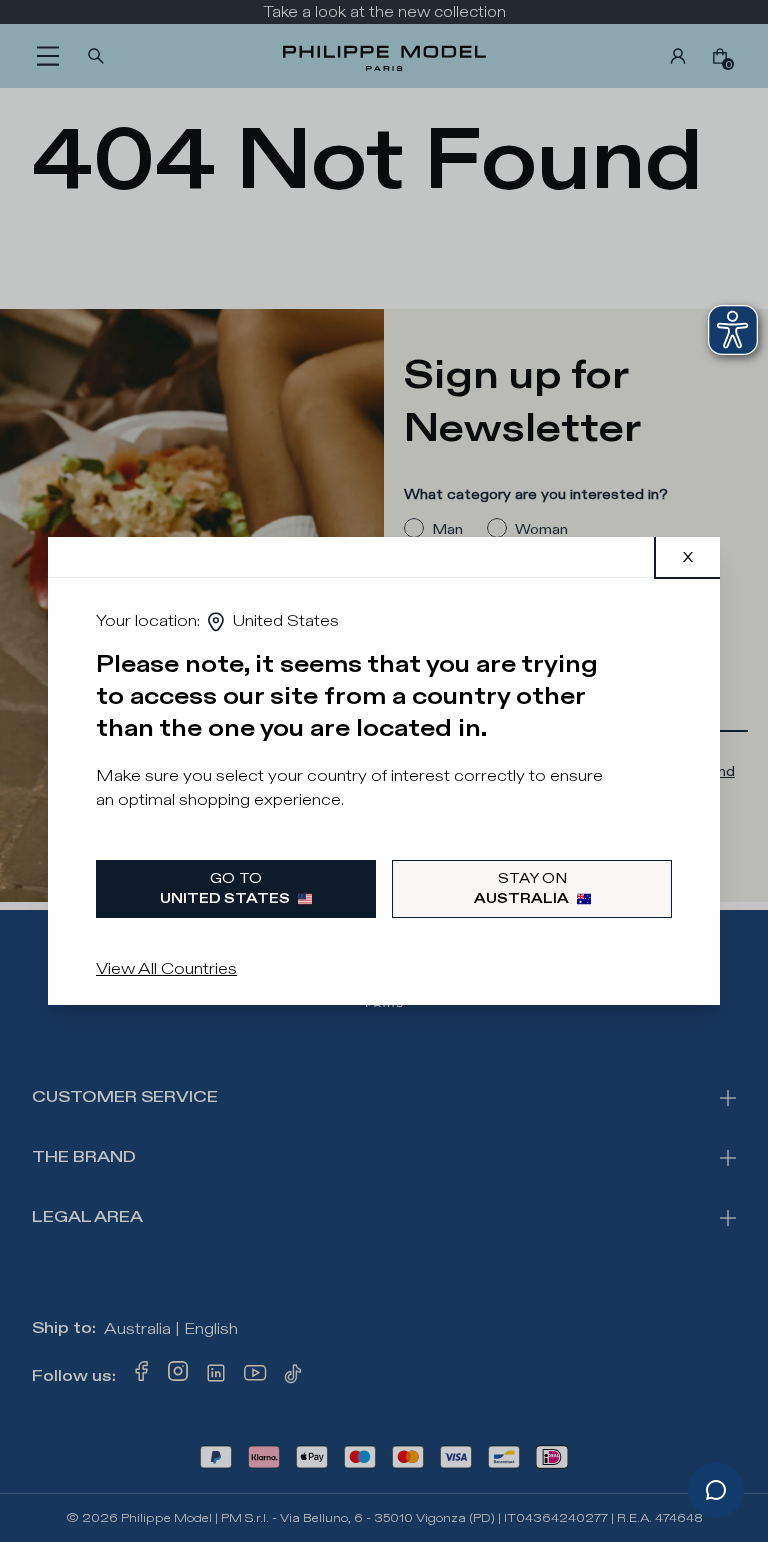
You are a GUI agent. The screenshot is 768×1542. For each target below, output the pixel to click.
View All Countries (166, 969)
